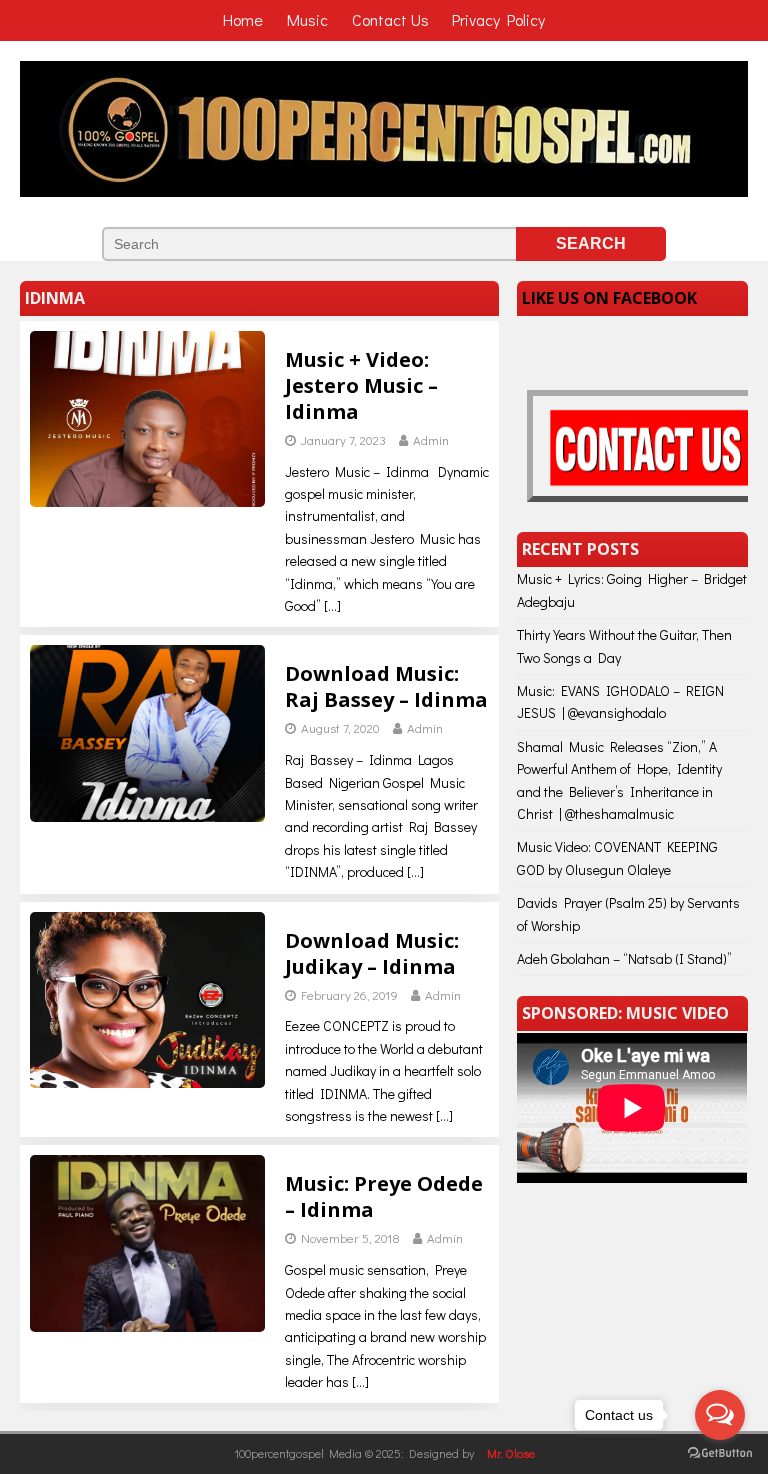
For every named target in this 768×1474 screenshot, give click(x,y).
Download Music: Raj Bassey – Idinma (386, 686)
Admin (431, 439)
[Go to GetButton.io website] (720, 1453)
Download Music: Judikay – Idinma (372, 953)
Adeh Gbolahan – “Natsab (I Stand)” (624, 958)
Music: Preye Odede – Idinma (384, 1196)
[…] (332, 605)
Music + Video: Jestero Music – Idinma (361, 385)
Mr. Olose (511, 1453)
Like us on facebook (609, 298)
